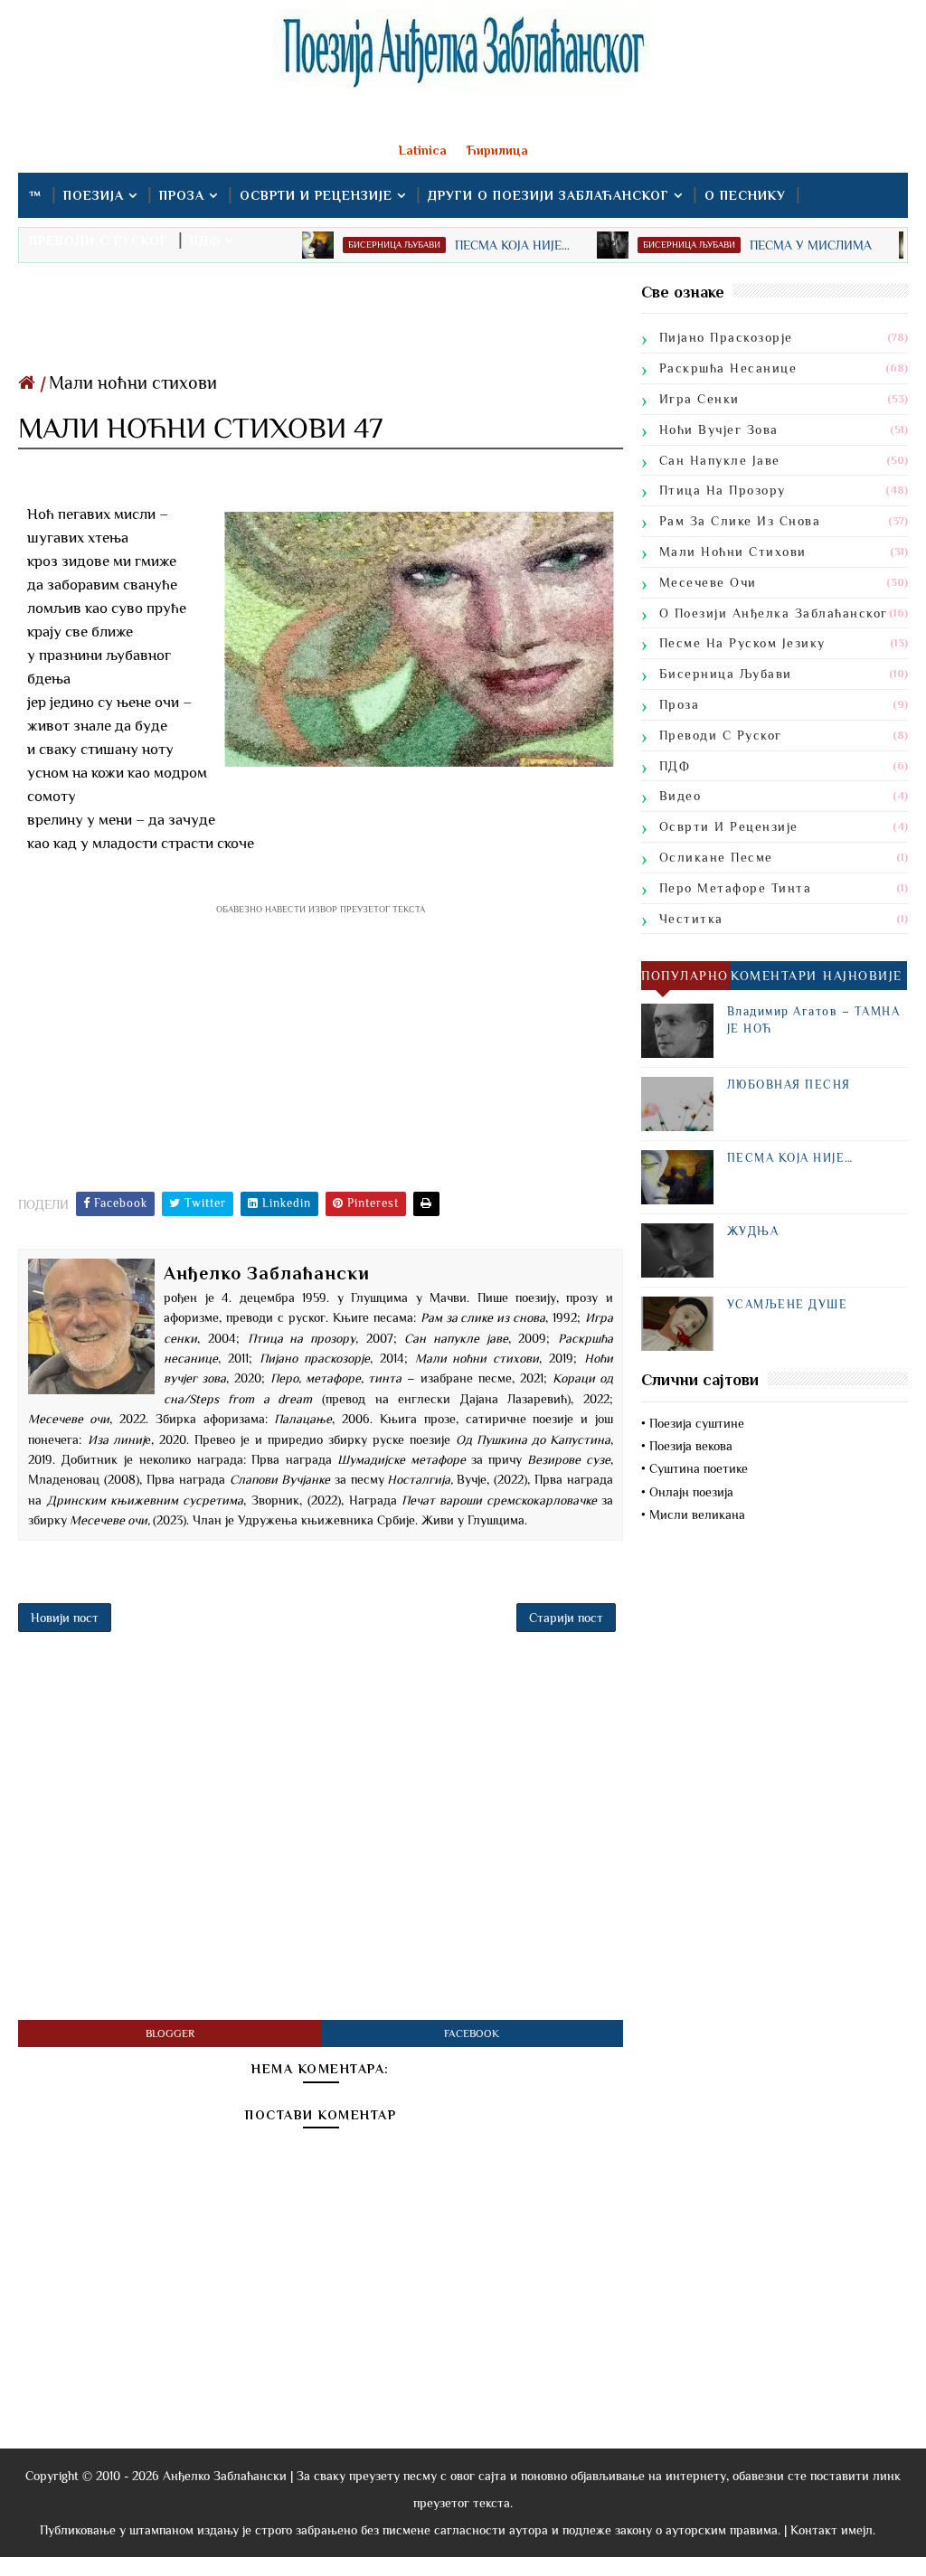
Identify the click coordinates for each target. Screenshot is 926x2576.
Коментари (774, 976)
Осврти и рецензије (729, 826)
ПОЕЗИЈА (94, 195)
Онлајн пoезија (691, 1492)
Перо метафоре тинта (736, 888)
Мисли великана (697, 1514)
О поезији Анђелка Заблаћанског (774, 613)
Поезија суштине (697, 1423)
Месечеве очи (708, 582)
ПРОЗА (182, 195)
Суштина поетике (699, 1468)
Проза (680, 704)
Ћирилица (497, 150)
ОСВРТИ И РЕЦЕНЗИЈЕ (316, 195)
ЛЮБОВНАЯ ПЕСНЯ (789, 1085)
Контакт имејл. (833, 2530)
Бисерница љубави (726, 674)
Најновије (863, 976)
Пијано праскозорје (726, 337)
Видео (680, 796)
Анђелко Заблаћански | (228, 2476)
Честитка (691, 919)
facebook (472, 2033)
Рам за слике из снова (740, 521)
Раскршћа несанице (728, 368)
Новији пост (65, 1618)
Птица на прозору (723, 490)
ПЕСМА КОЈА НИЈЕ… (790, 1158)
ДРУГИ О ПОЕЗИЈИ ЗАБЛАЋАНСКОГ (548, 195)
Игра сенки (699, 399)
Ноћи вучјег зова (719, 429)
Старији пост (566, 1618)
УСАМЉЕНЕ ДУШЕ (788, 1304)
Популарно (685, 976)
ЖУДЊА (753, 1231)
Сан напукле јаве (720, 460)
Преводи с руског (721, 735)
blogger (170, 2033)
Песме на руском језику (742, 643)
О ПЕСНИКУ (745, 195)
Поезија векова (691, 1446)
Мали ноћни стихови (133, 382)
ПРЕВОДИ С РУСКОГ (99, 241)
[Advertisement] (320, 322)
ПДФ (205, 241)
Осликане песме (716, 857)
